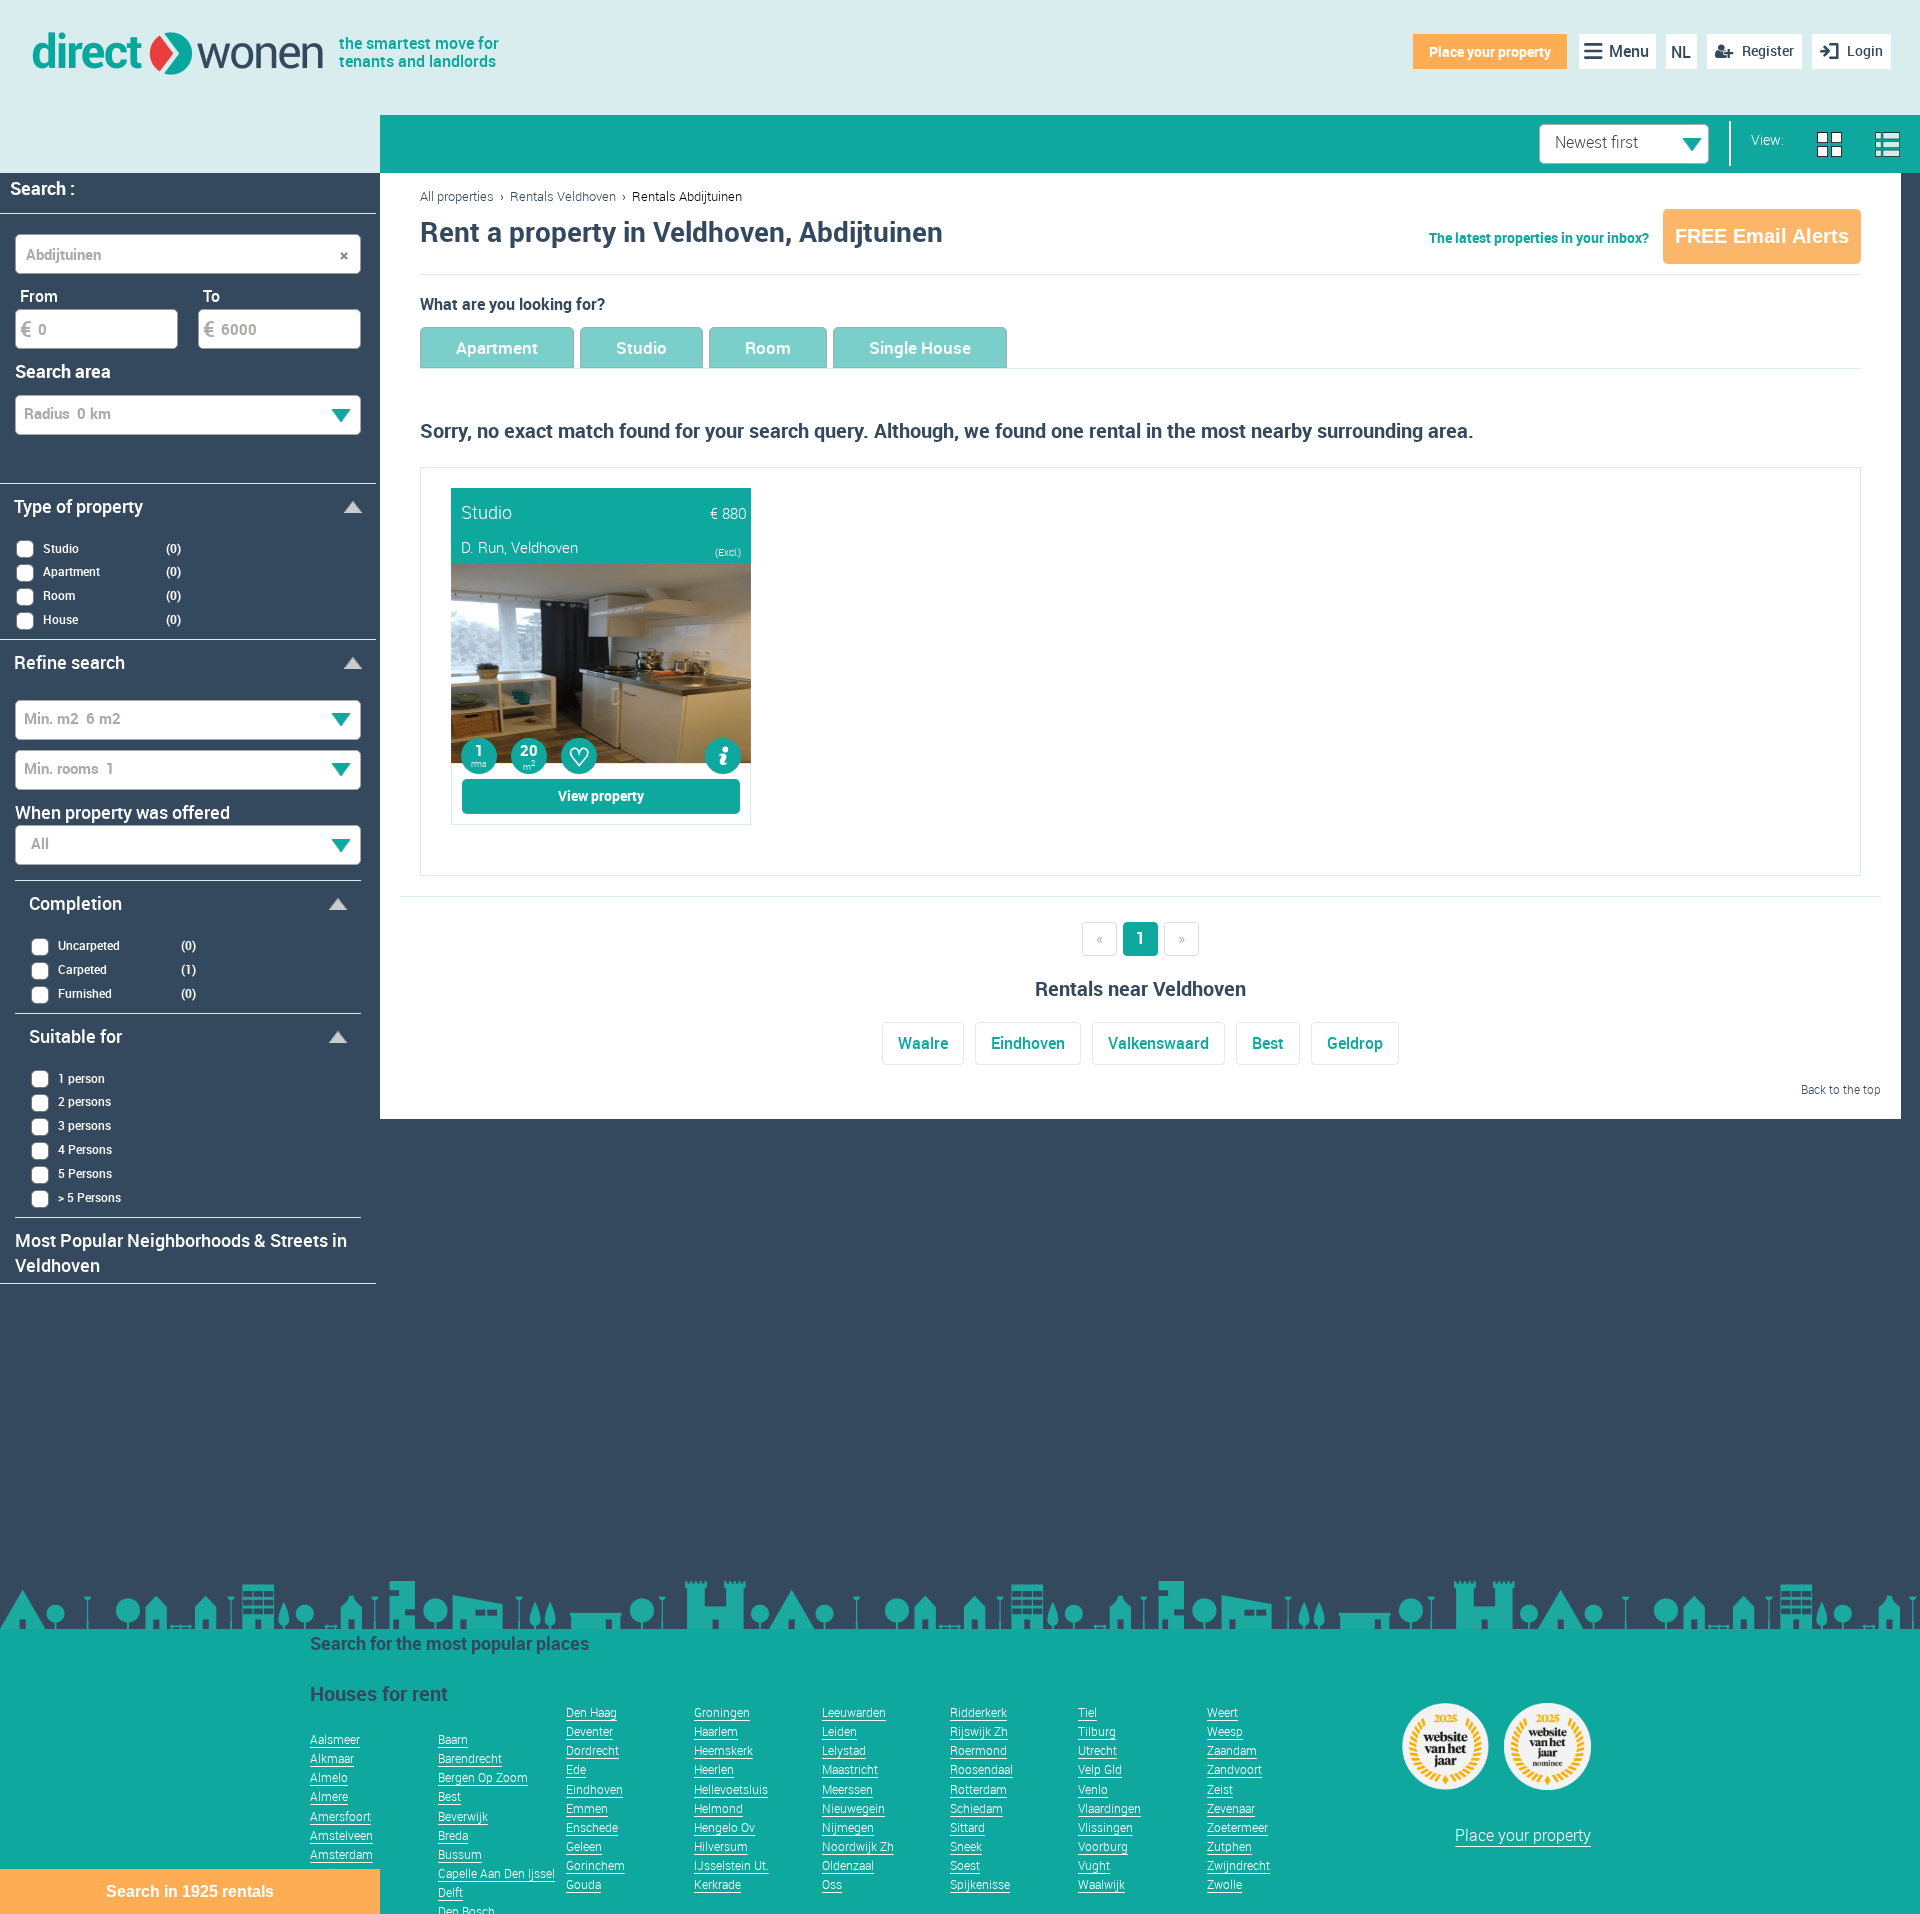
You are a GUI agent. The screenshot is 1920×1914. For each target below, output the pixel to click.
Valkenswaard (1158, 1043)
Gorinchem (595, 1865)
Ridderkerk (978, 1712)
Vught (1094, 1865)
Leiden (839, 1731)
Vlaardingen (1109, 1808)
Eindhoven (1028, 1043)
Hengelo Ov (724, 1827)
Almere (329, 1796)
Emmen (587, 1808)
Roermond (978, 1750)
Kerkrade (717, 1884)
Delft (450, 1892)
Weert (1222, 1712)
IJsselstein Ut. (731, 1865)
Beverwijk (463, 1816)
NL (1681, 52)
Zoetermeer (1237, 1827)
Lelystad (844, 1750)
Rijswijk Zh (979, 1731)
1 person (81, 1078)
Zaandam (1232, 1750)
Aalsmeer (335, 1739)
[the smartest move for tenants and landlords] (176, 51)
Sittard (967, 1827)
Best (1268, 1043)
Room (768, 347)
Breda (453, 1835)
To (211, 296)
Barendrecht (470, 1758)
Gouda (583, 1884)
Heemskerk (723, 1750)
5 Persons (85, 1173)
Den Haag (591, 1712)
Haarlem (716, 1731)
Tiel (1087, 1712)
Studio (641, 347)
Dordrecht (592, 1750)
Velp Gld (1100, 1769)
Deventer (589, 1731)
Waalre (923, 1043)
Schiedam (976, 1808)
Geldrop (1355, 1043)
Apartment (497, 347)
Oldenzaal (848, 1865)
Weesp (1225, 1731)
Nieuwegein (853, 1808)
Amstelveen (341, 1835)
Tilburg (1097, 1731)
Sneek (966, 1846)
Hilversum (721, 1846)
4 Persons (85, 1149)
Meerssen (847, 1789)
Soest (965, 1865)
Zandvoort (1234, 1769)
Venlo (1093, 1789)
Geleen (584, 1846)
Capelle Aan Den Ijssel (496, 1873)
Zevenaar (1231, 1808)
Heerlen (714, 1769)
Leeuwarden (854, 1712)
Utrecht (1097, 1750)
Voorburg (1103, 1846)
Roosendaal (981, 1769)
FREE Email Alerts (1762, 236)
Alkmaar (332, 1758)
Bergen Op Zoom (483, 1777)
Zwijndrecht (1238, 1865)
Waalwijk (1101, 1884)
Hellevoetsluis (731, 1789)
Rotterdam (978, 1789)
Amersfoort (340, 1816)
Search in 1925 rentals (190, 1891)
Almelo (329, 1777)
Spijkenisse (980, 1884)
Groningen (722, 1712)
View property (601, 795)
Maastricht (850, 1769)
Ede (576, 1769)
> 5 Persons (89, 1197)
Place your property (1490, 51)
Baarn (453, 1739)
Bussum (460, 1854)
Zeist (1220, 1789)
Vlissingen (1105, 1827)
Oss (832, 1884)
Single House (920, 347)
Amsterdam (341, 1854)
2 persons (84, 1101)
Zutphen (1229, 1846)
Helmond (718, 1808)
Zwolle (1224, 1884)
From (39, 296)
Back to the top (1841, 1089)
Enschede (592, 1827)
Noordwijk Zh (858, 1846)
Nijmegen (848, 1827)
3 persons (84, 1125)
